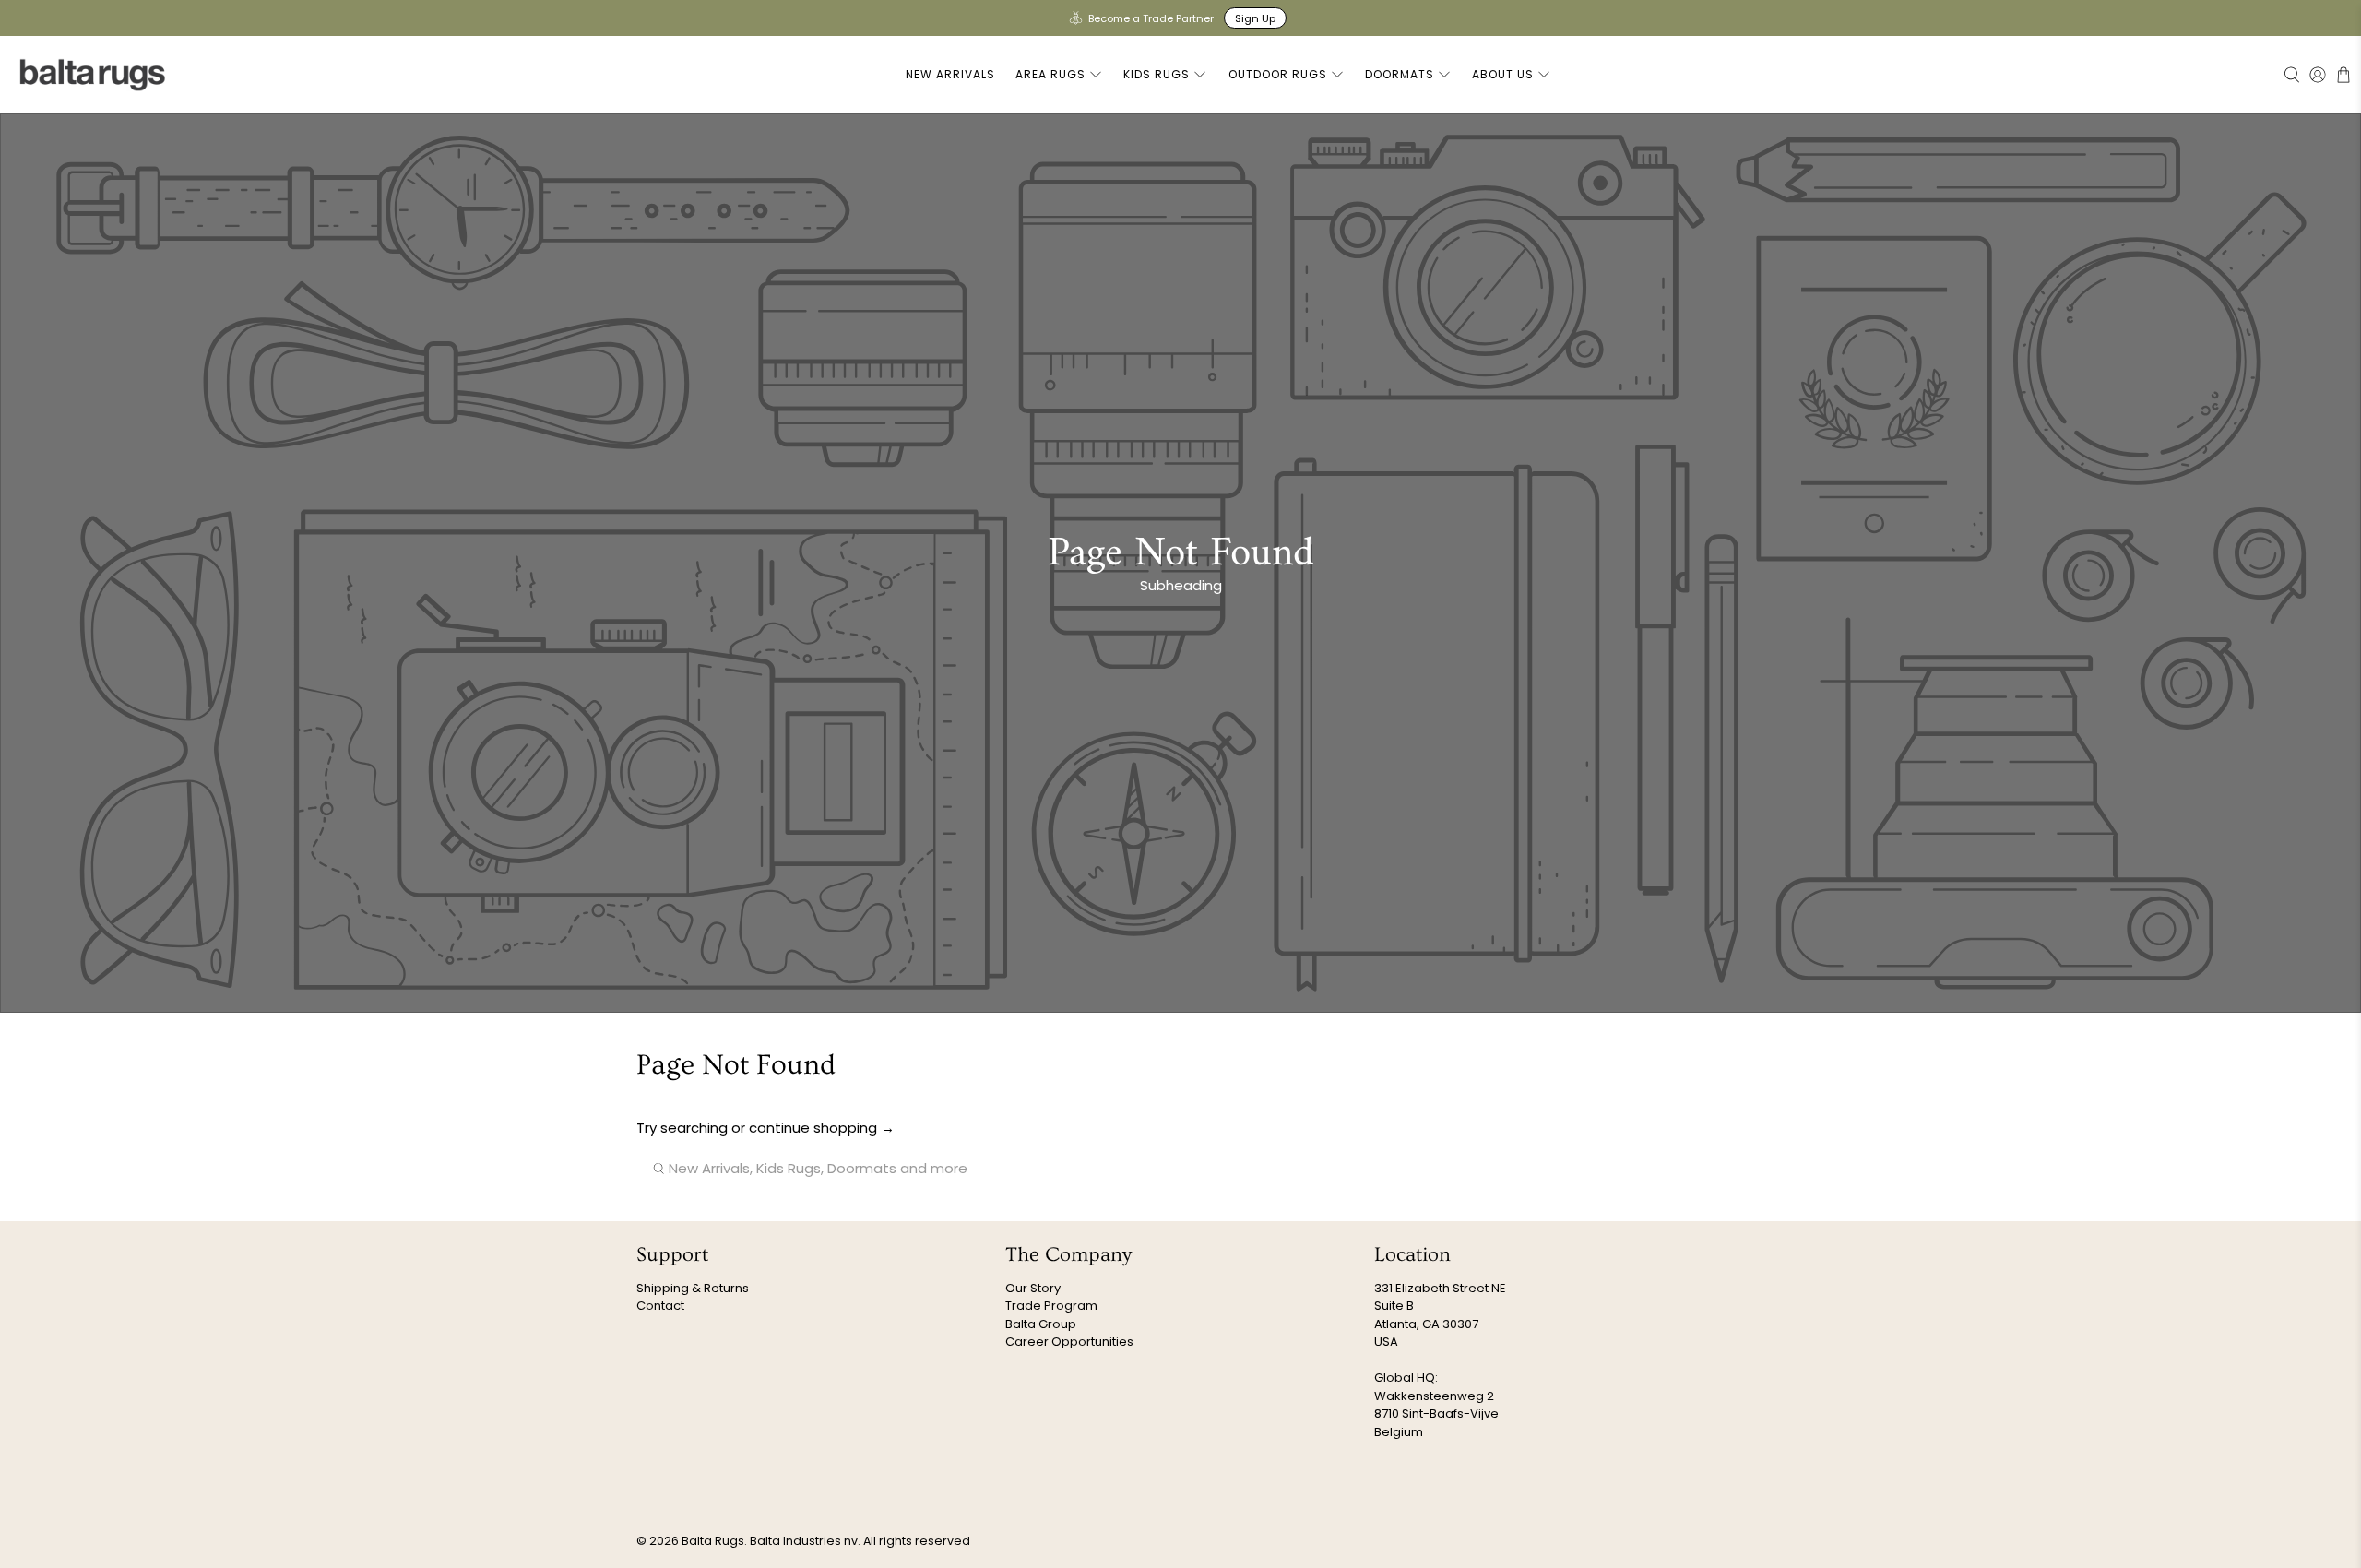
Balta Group (1041, 1324)
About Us (1503, 74)
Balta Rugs (713, 1541)
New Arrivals (950, 74)
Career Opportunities (1069, 1342)
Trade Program (1051, 1306)
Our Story (1033, 1288)
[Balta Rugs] (93, 75)
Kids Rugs (1157, 74)
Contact (660, 1306)
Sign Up (1255, 18)
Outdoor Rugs (1278, 74)
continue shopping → (822, 1128)
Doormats (1400, 74)
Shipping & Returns (693, 1288)
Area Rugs (1050, 74)
